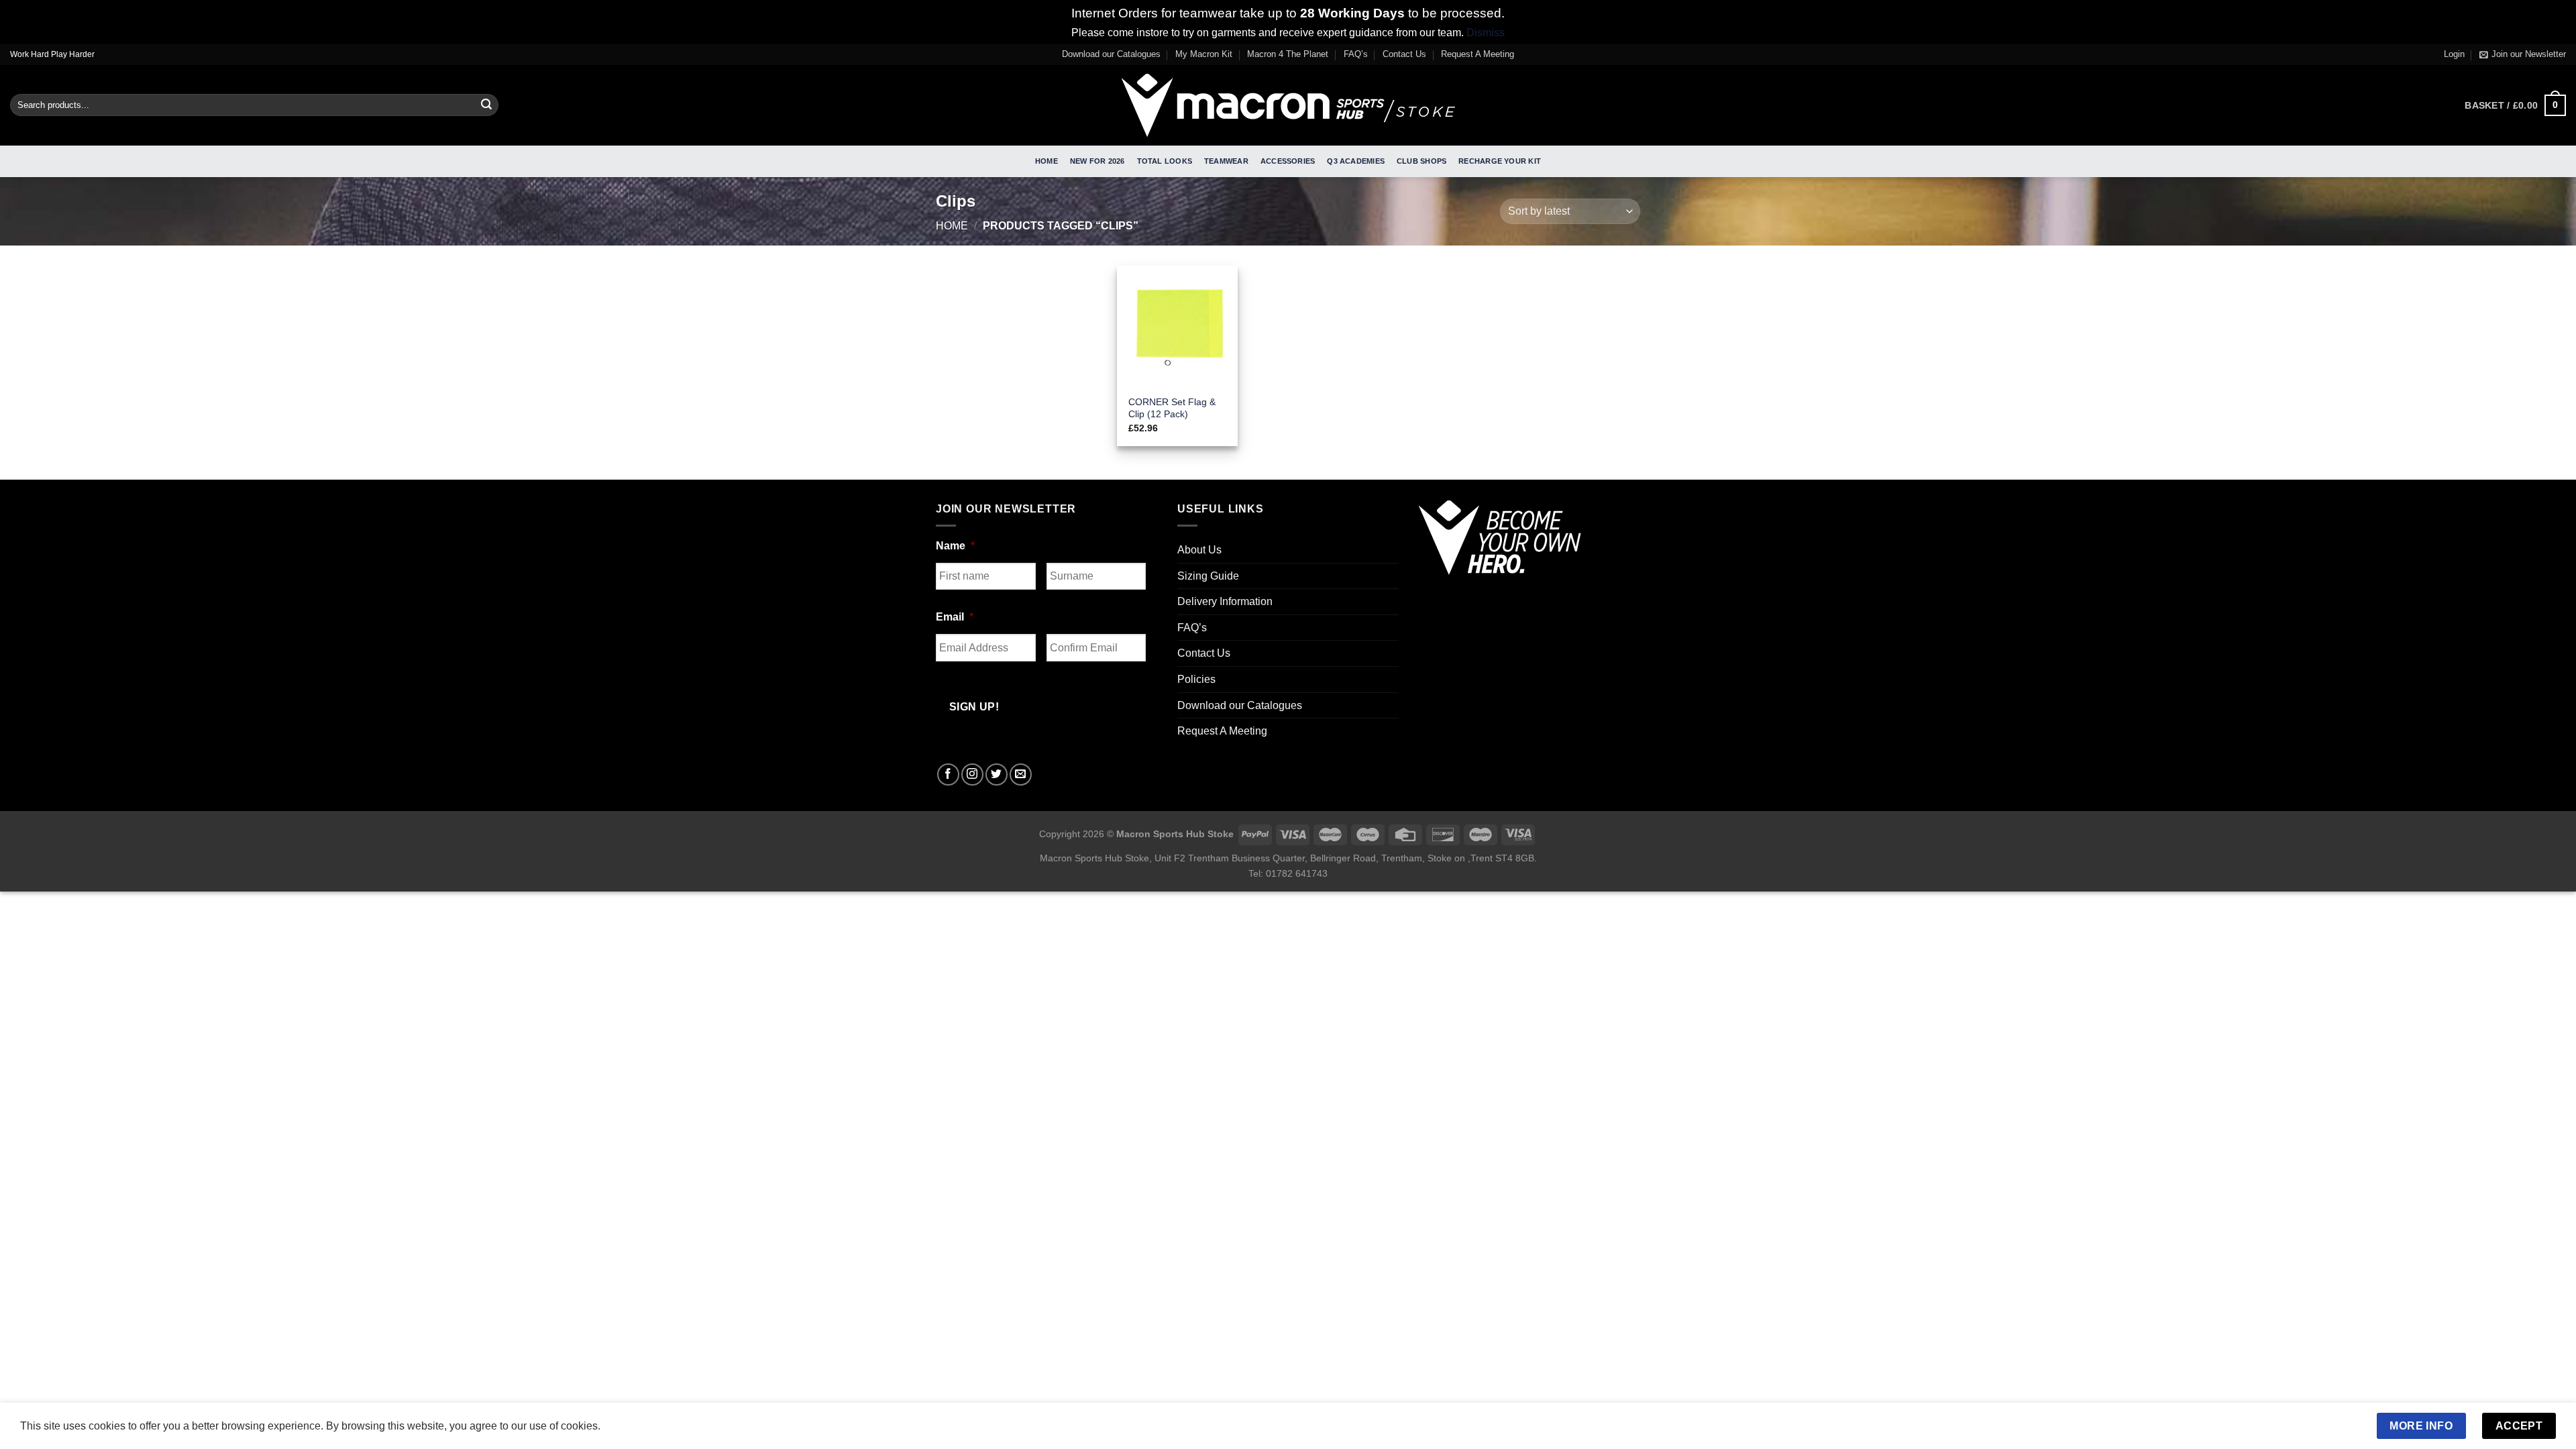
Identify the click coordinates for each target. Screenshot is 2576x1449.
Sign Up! (1139, 859)
